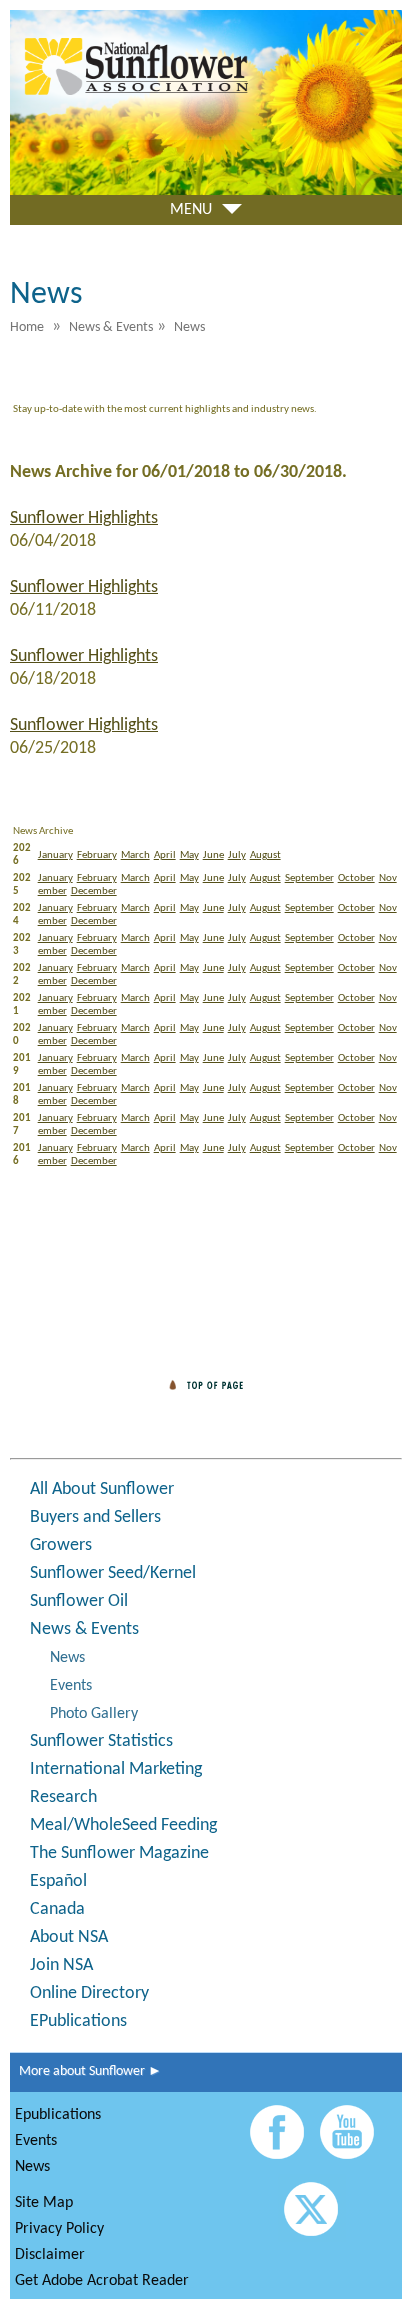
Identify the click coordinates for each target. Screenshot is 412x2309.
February (97, 855)
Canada (57, 1909)
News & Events (84, 1629)
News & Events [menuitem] (111, 327)
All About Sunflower (102, 1489)
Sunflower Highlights (84, 518)
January (55, 855)
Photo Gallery (94, 1714)
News (67, 1658)
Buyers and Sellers (95, 1517)
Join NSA (61, 1965)
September (309, 878)
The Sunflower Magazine (119, 1853)
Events (71, 1686)
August (265, 855)
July (237, 855)
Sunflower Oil (79, 1601)
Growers (61, 1545)
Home (27, 327)
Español (58, 1881)
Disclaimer (50, 2255)
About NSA (69, 1937)
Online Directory (89, 1993)
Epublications (58, 2115)
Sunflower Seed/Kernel (113, 1573)
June (213, 855)
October (356, 878)
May (189, 855)
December (94, 891)
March (135, 855)
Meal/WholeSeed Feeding (123, 1825)
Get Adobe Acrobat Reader (102, 2281)
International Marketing (116, 1769)
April (165, 855)
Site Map (44, 2203)
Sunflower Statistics (101, 1741)
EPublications (78, 2021)
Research (63, 1797)
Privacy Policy (59, 2229)
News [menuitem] (189, 327)
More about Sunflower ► (86, 2071)
